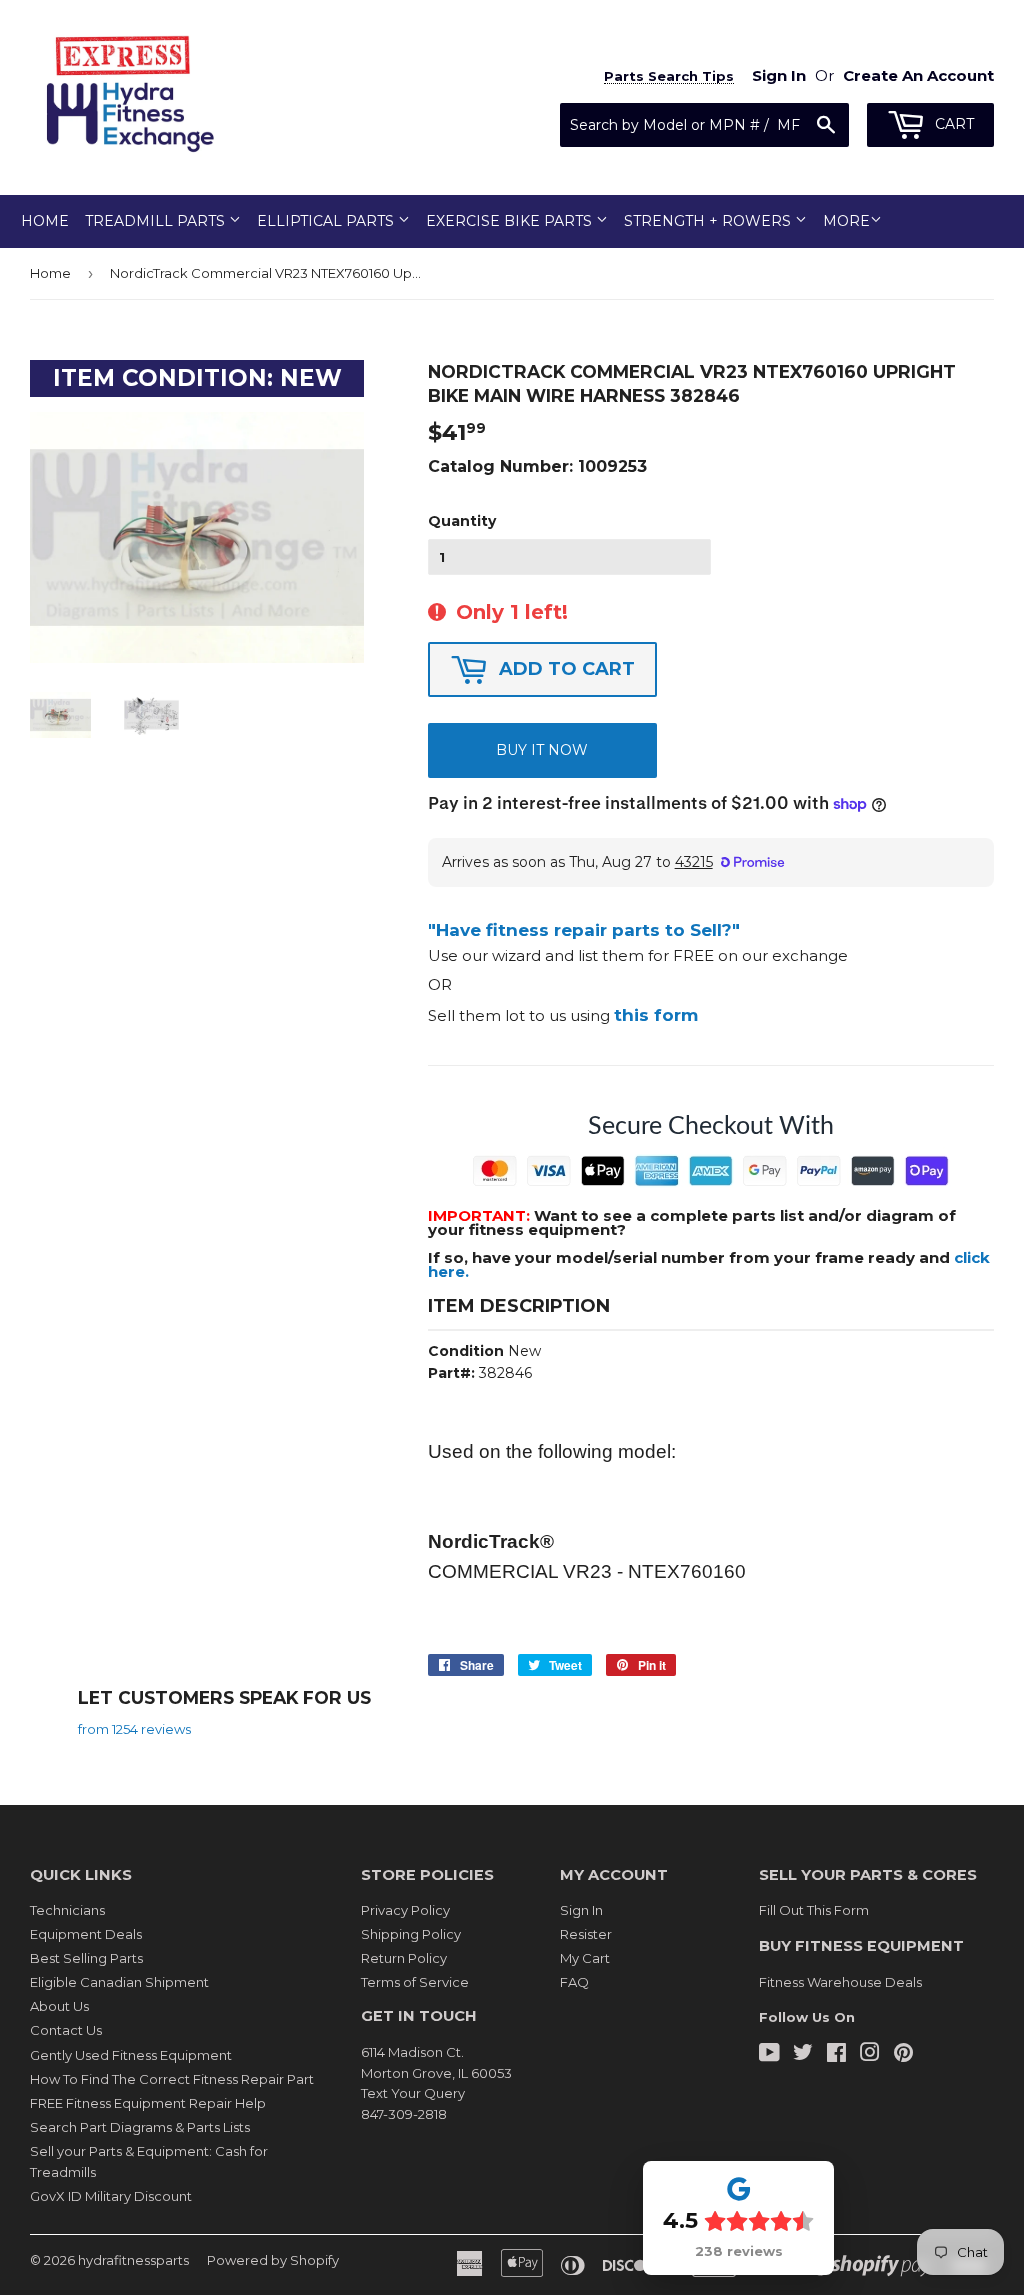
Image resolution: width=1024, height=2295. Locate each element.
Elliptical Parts (327, 221)
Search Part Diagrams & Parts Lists (140, 2127)
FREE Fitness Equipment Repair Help (148, 2103)
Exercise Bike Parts (511, 221)
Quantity (462, 521)
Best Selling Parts (86, 1958)
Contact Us (66, 2030)
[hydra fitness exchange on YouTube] (769, 2055)
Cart (952, 124)
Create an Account (918, 75)
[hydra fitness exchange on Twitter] (803, 2055)
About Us (59, 2006)
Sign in (779, 75)
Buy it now (542, 750)
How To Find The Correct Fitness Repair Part (172, 2079)
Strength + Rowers (709, 221)
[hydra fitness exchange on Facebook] (836, 2055)
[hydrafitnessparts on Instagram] (870, 2055)
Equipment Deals (86, 1934)
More (846, 221)
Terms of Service (415, 1982)
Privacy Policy (405, 1910)
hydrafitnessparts (133, 2260)
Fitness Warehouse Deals (840, 1982)
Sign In (581, 1910)
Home (45, 221)
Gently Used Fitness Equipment (131, 2055)
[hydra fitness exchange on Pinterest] (903, 2055)
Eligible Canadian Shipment (119, 1982)
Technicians (67, 1910)
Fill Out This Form (814, 1910)
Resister (586, 1934)
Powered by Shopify (273, 2260)
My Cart (585, 1958)
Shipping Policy (411, 1934)
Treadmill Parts (157, 221)
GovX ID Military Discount (111, 2196)
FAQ (574, 1982)
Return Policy (404, 1958)
